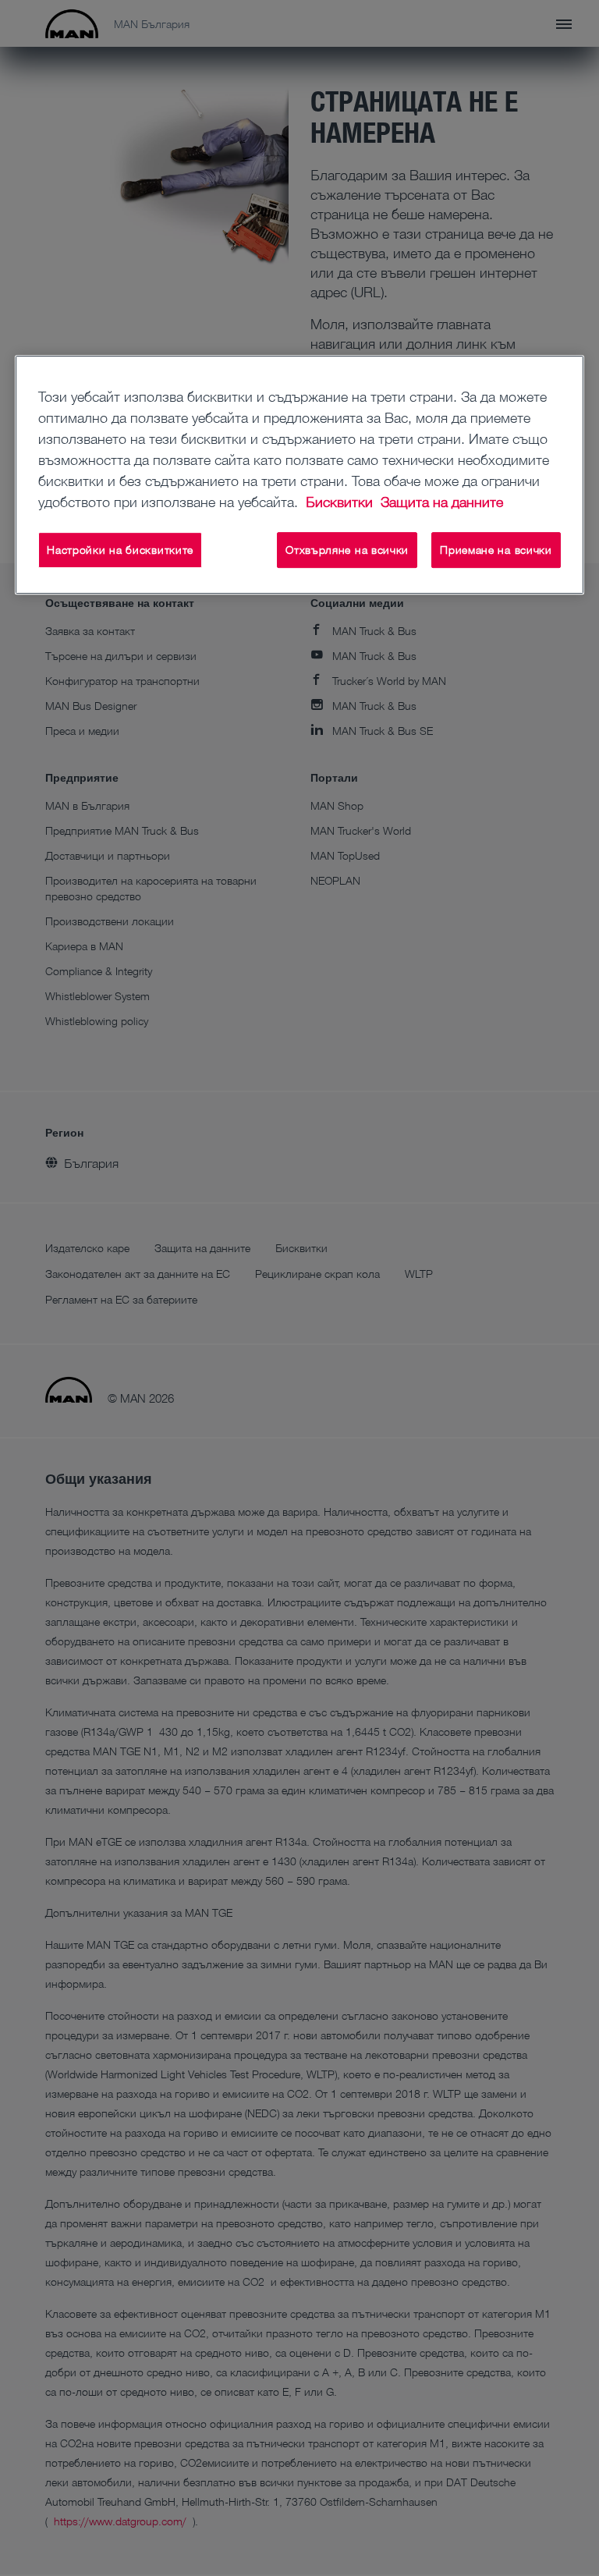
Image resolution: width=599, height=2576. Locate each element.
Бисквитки (341, 502)
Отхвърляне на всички (347, 550)
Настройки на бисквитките (120, 550)
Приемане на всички (496, 550)
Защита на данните (442, 502)
